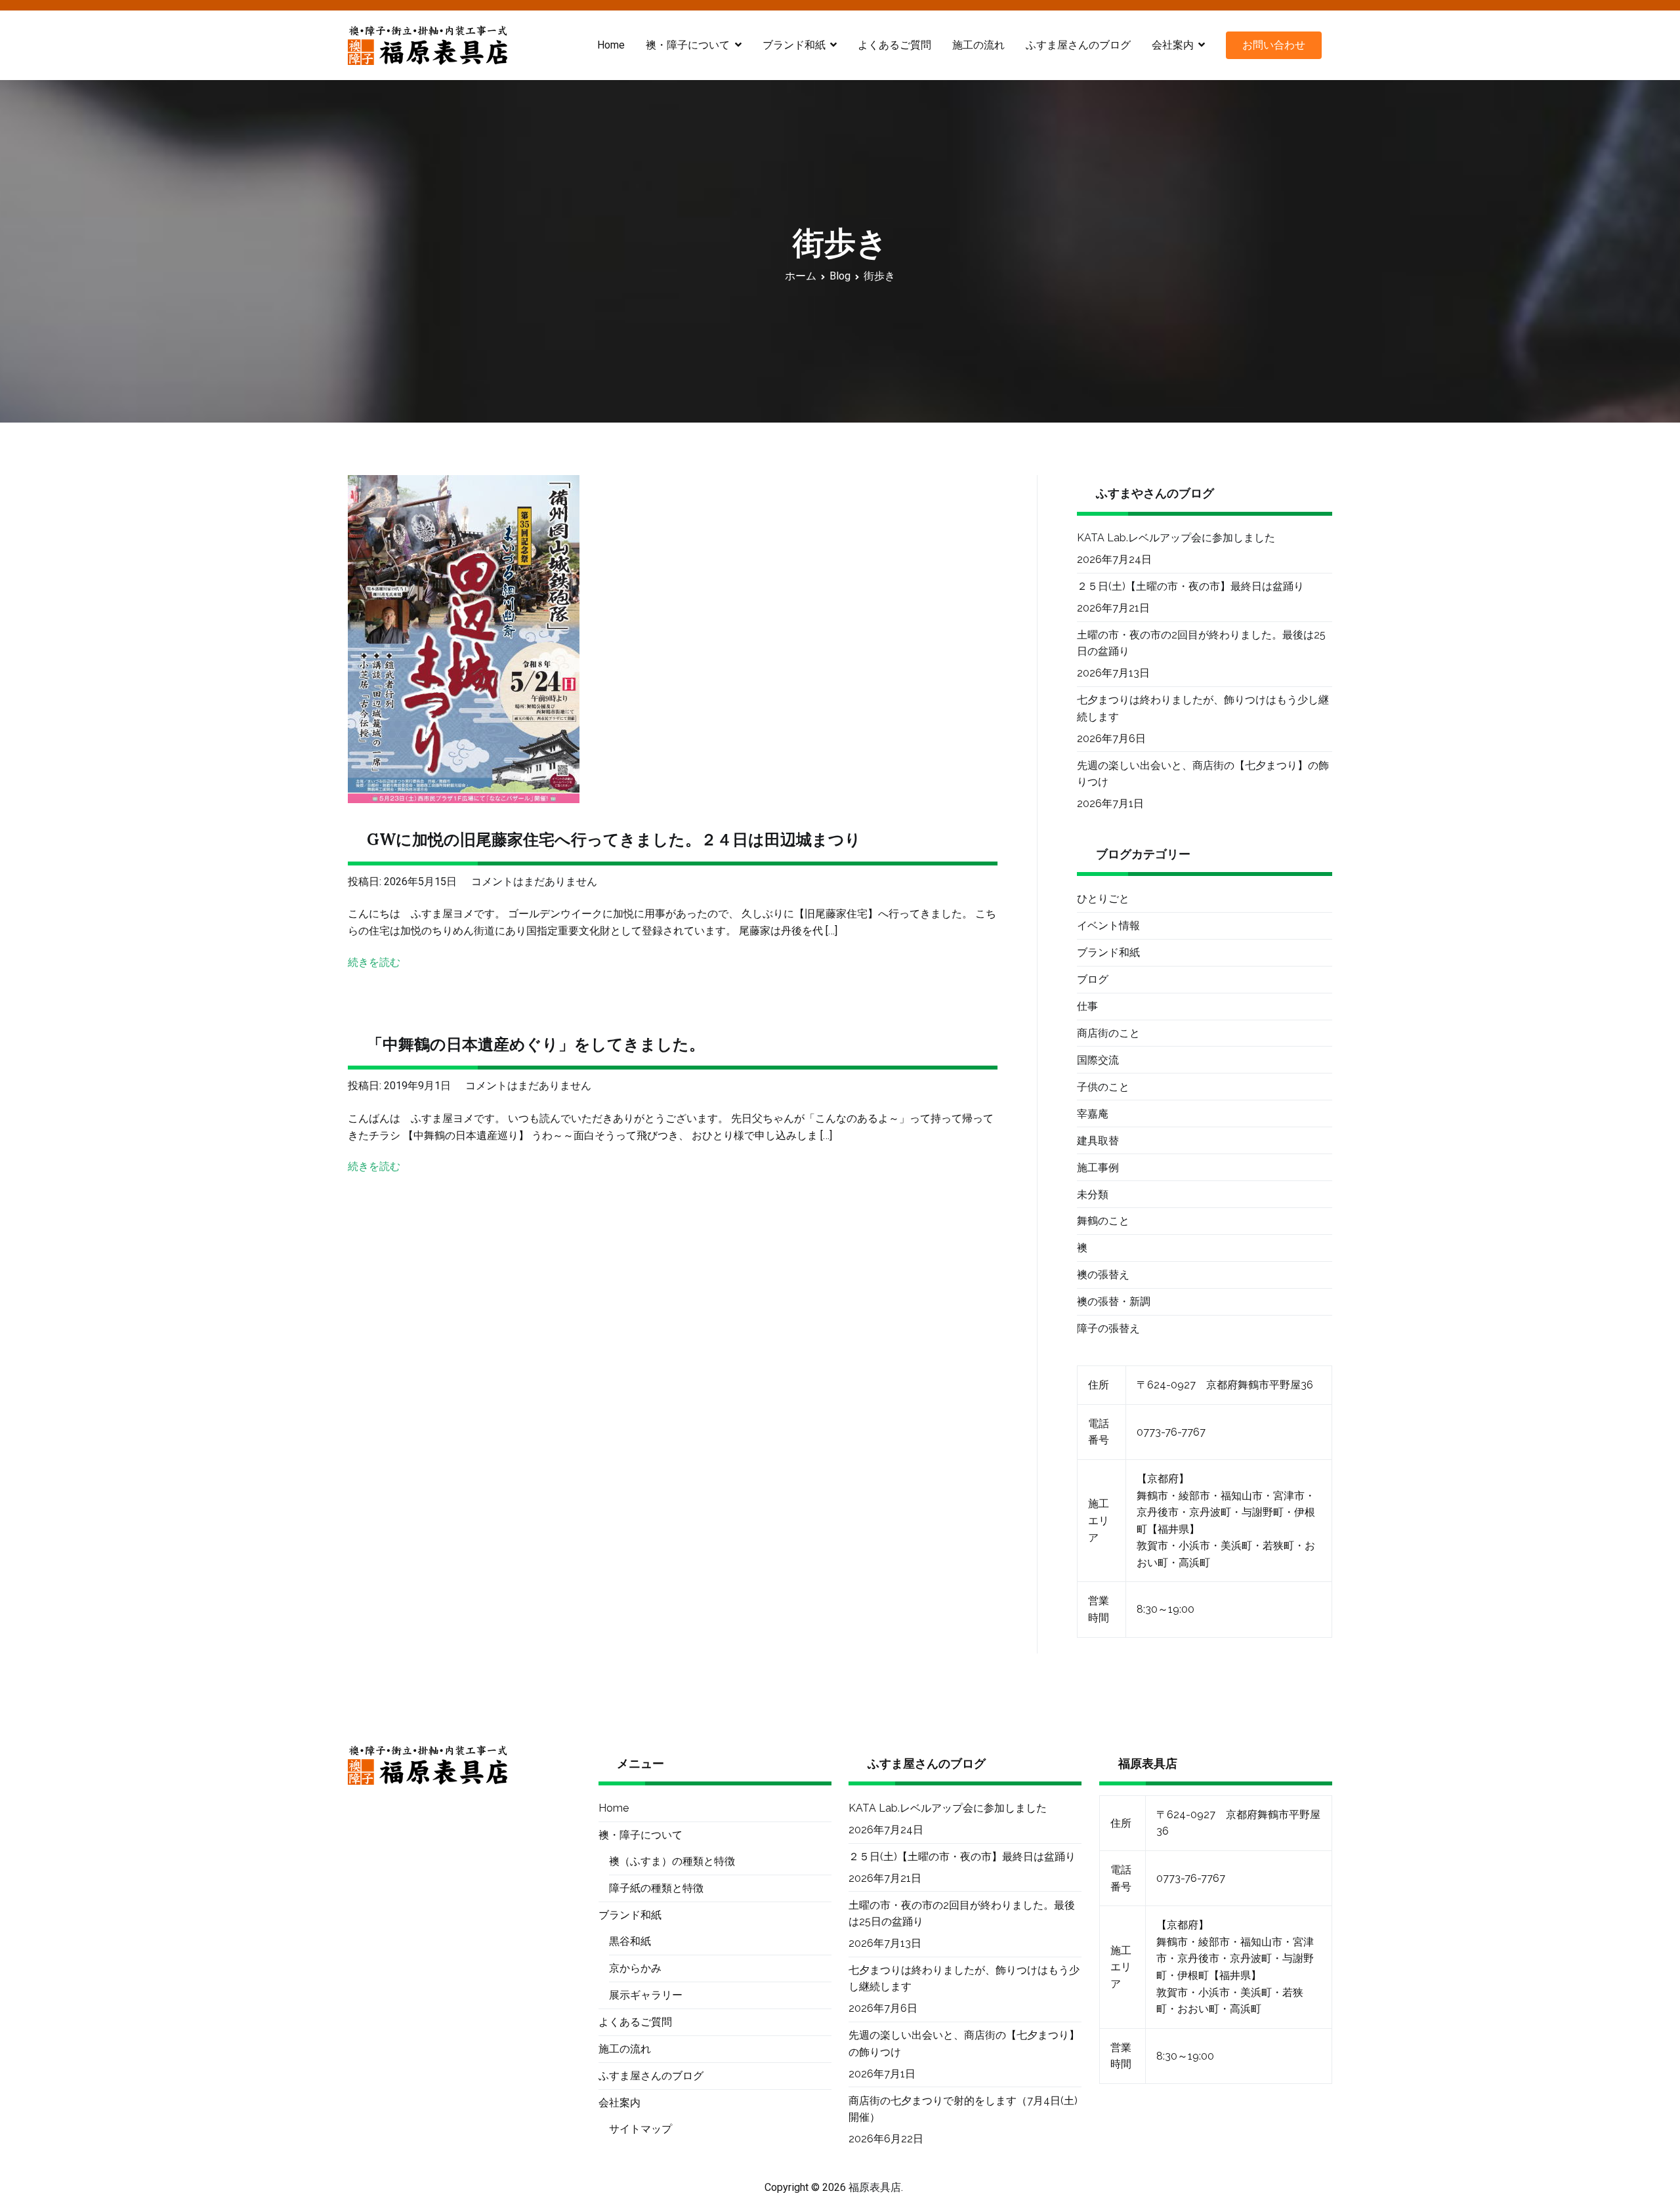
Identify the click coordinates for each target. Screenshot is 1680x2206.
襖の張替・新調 (1114, 1301)
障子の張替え (1108, 1328)
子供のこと (1103, 1087)
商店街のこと (1108, 1033)
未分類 (1093, 1195)
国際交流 (1098, 1060)
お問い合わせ (1274, 45)
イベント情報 (1108, 926)
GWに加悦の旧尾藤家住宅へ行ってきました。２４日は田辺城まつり (614, 840)
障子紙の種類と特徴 (656, 1888)
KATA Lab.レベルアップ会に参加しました (1176, 538)
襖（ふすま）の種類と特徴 (672, 1861)
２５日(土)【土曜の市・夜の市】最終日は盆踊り (1190, 586)
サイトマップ (640, 2129)
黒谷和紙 (630, 1941)
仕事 (1087, 1006)
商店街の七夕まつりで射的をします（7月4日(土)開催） (963, 2109)
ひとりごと (1103, 899)
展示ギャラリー (646, 1995)
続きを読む (374, 962)
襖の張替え (1103, 1275)
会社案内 (1173, 45)
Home (611, 45)
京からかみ (635, 1968)
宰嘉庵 (1093, 1114)
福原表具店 (875, 2187)
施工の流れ (978, 45)
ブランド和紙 (1108, 952)
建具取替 (1098, 1141)
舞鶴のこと (1103, 1221)
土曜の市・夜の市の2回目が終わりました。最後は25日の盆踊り (1201, 643)
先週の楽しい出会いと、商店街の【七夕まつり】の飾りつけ (1203, 774)
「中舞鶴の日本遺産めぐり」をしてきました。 (536, 1044)
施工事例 (1098, 1168)
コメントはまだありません (534, 882)
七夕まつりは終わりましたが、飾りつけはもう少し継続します (1203, 708)
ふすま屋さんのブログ (1078, 45)
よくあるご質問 (894, 45)
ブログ (1093, 979)
